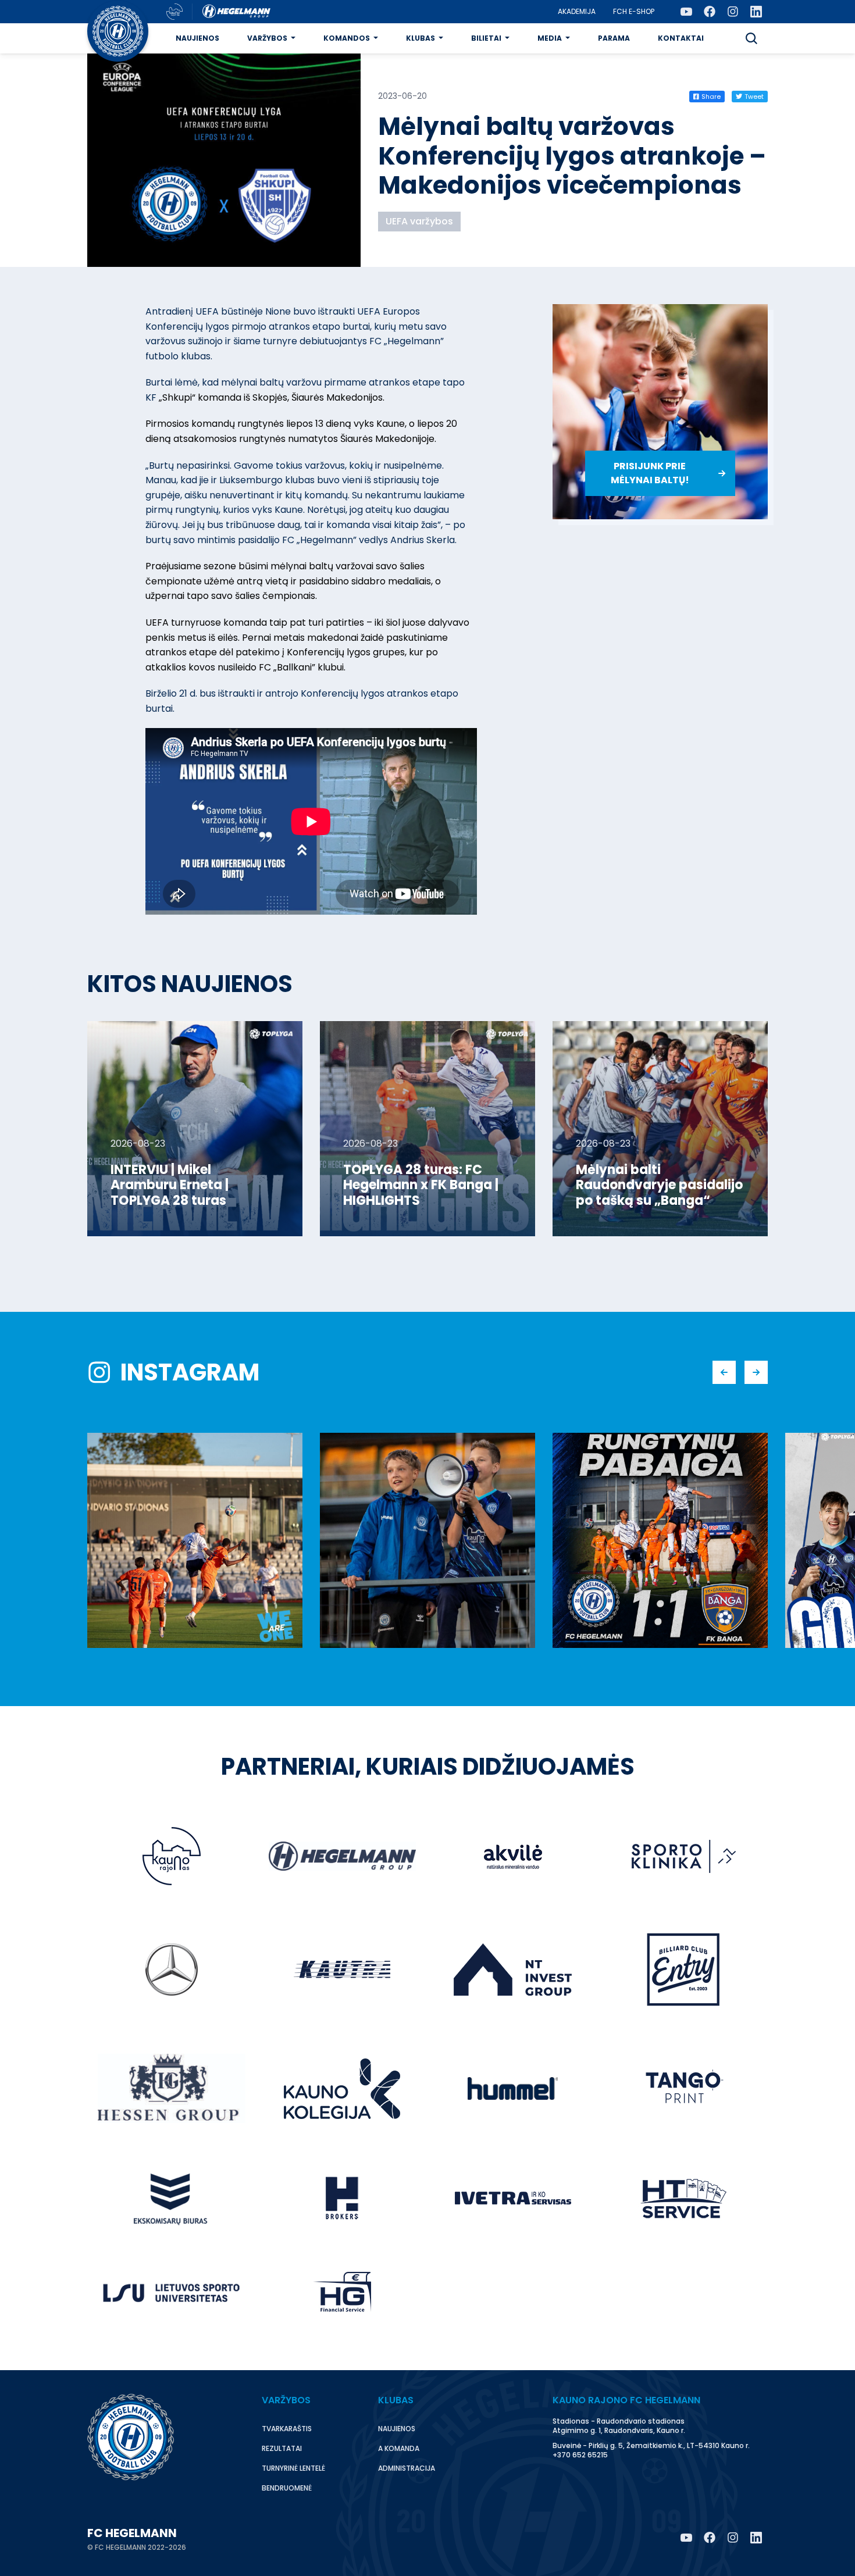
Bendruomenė (287, 2488)
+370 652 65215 (580, 2455)
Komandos (347, 38)
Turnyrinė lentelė (293, 2468)
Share (711, 97)
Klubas (421, 38)
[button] (751, 38)
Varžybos (267, 38)
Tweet (754, 97)
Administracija (407, 2468)
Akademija (577, 11)
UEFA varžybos (419, 221)
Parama (614, 38)
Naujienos (197, 38)
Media (550, 38)
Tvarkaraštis (287, 2429)
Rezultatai (282, 2448)
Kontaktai (681, 38)
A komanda (399, 2448)
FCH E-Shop (634, 11)
